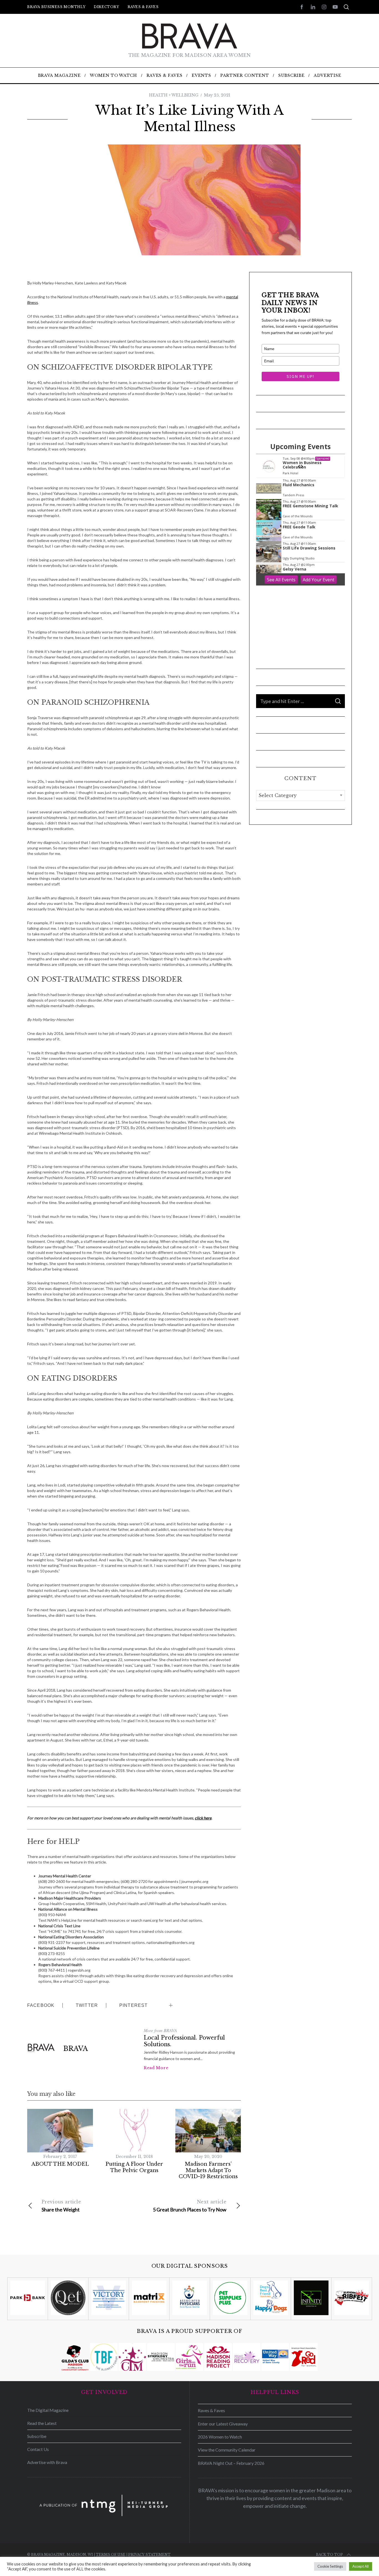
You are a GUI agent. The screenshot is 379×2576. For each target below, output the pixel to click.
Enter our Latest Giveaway (223, 2424)
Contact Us (38, 2449)
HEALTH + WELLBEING (174, 95)
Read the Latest (42, 2423)
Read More (156, 2068)
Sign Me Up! (300, 376)
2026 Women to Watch (220, 2437)
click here (203, 1818)
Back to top (329, 2555)
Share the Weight (61, 2206)
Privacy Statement (149, 2555)
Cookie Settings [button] (330, 2566)
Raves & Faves (143, 7)
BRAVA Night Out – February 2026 (231, 2463)
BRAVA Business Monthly (56, 7)
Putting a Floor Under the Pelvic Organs (134, 2167)
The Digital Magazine (48, 2410)
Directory (106, 7)
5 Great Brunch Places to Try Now (190, 2206)
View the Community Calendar (227, 2450)
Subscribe (37, 2436)
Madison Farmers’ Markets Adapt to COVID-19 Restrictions (208, 2170)
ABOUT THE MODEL (60, 2164)
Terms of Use (111, 2555)
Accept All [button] (361, 2566)
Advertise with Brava (47, 2462)
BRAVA (76, 2049)
